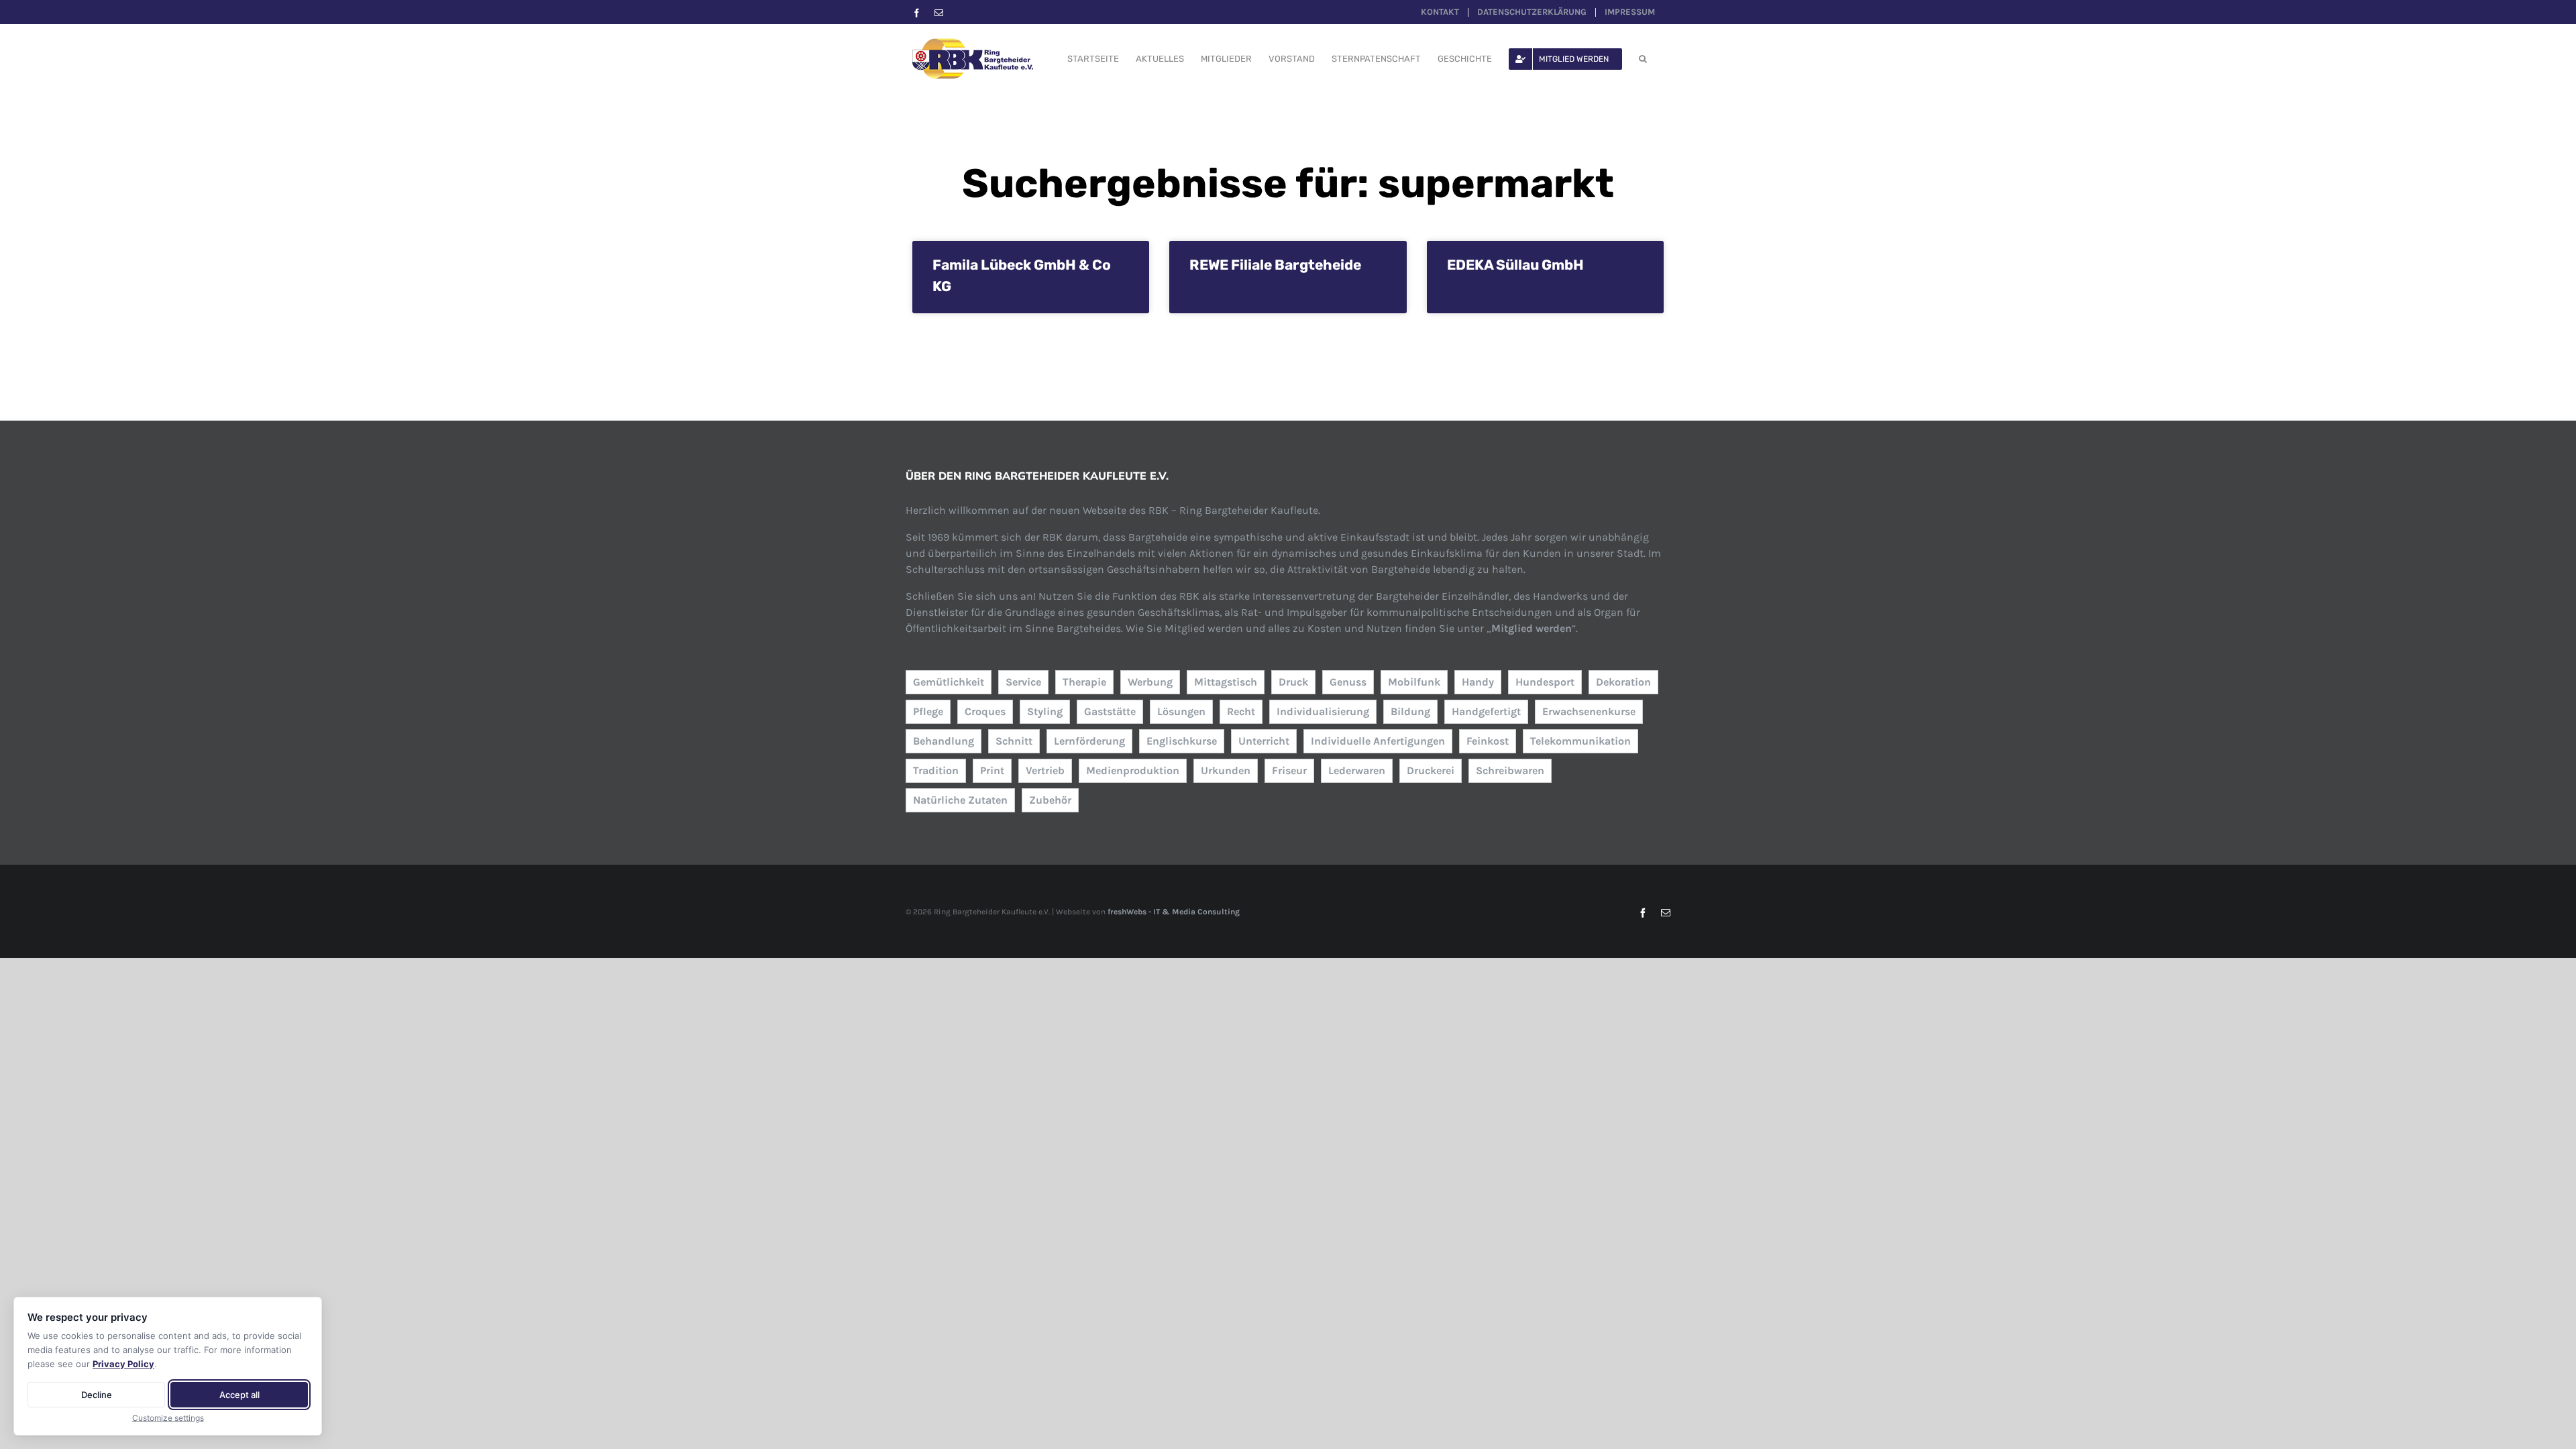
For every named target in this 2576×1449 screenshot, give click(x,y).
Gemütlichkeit (949, 682)
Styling (1045, 711)
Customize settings (168, 1418)
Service (1023, 682)
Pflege (928, 711)
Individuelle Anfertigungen (1378, 741)
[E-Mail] (939, 13)
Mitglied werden (1532, 628)
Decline (97, 1395)
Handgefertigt (1486, 711)
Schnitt (1014, 741)
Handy (1478, 682)
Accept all (239, 1395)
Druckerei (1431, 770)
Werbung (1150, 682)
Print (992, 770)
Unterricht (1264, 741)
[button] (1643, 59)
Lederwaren (1357, 770)
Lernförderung (1089, 741)
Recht (1241, 711)
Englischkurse (1182, 741)
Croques (985, 711)
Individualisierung (1323, 711)
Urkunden (1226, 770)
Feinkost (1488, 741)
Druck (1293, 682)
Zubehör (1050, 800)
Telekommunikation (1580, 741)
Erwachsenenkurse (1589, 711)
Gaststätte (1110, 711)
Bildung (1410, 711)
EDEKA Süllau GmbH (1515, 265)
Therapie (1084, 682)
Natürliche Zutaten (960, 800)
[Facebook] (917, 13)
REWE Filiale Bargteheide (1275, 265)
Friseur (1289, 770)
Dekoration (1623, 682)
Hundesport (1545, 682)
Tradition (936, 770)
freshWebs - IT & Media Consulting (1174, 912)
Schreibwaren (1510, 770)
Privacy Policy (123, 1364)
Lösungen (1181, 711)
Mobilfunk (1414, 682)
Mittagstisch (1226, 682)
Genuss (1348, 682)
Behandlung (944, 741)
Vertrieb (1045, 770)
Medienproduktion (1133, 770)
